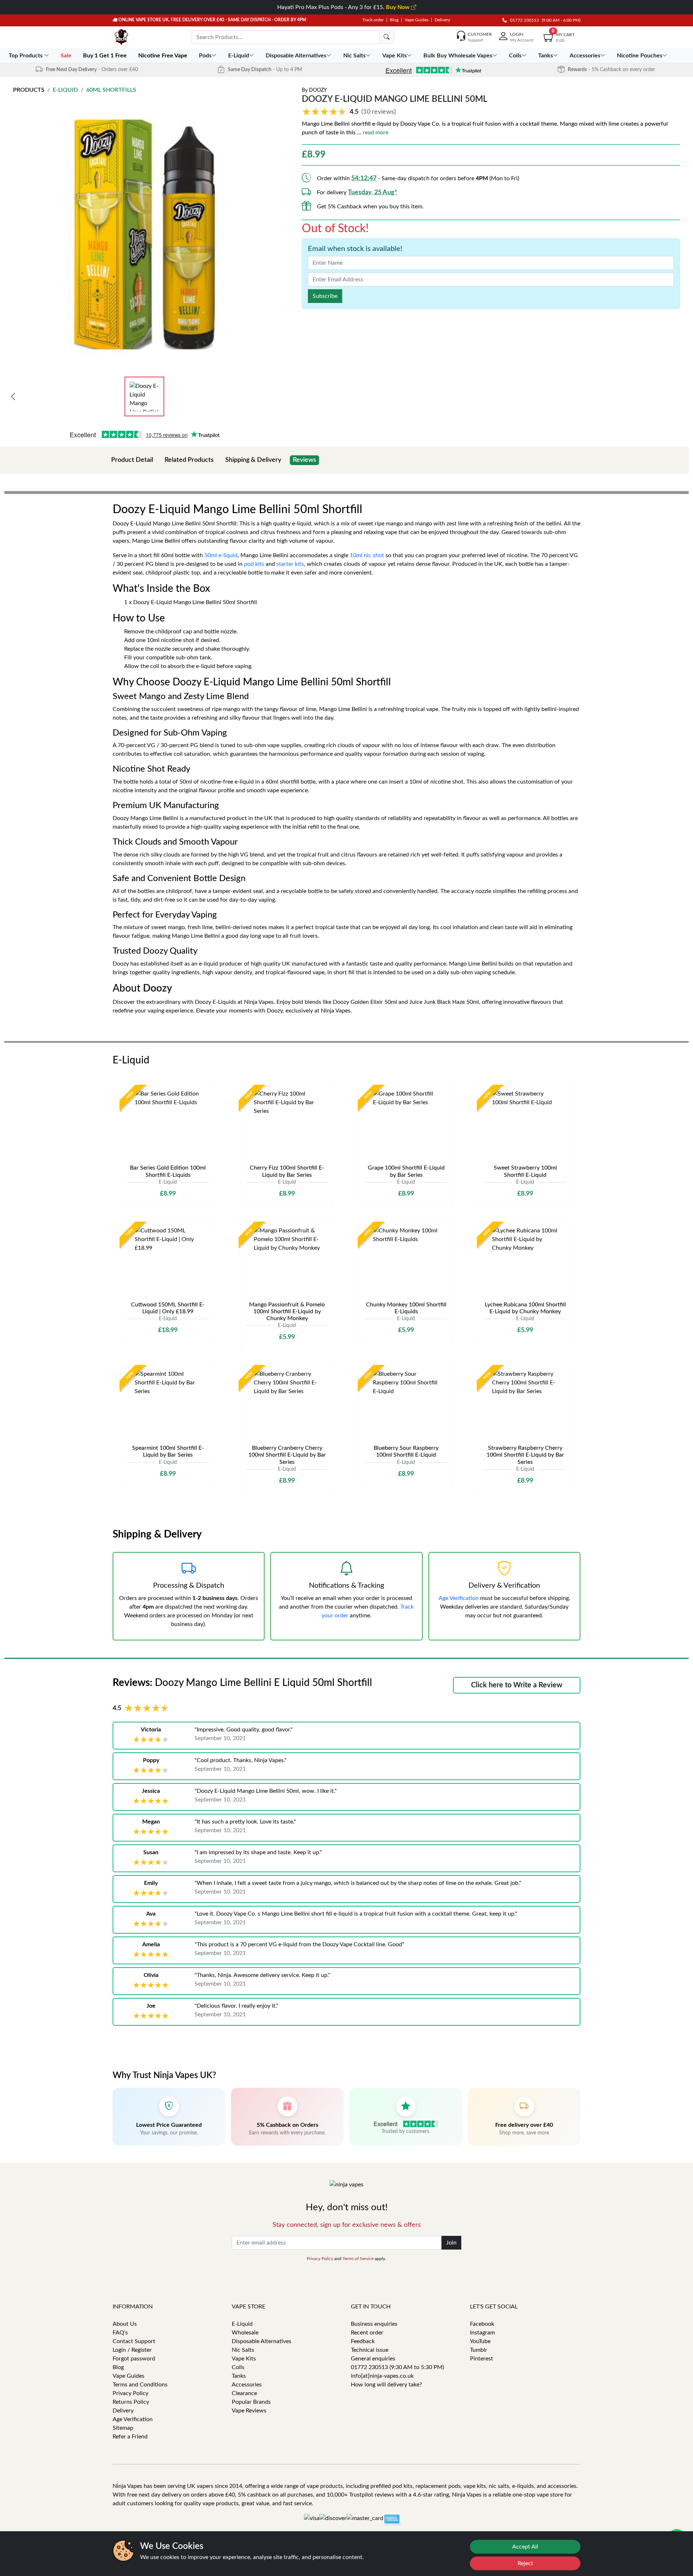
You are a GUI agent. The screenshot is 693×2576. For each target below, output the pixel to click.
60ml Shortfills (111, 90)
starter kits (290, 564)
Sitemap (123, 2428)
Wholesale (245, 2333)
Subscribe (325, 296)
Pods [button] (205, 56)
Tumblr (479, 2350)
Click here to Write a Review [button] (517, 1685)
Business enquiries (374, 2324)
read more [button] (376, 133)
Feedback (363, 2341)
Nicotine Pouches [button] (640, 56)
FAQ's (120, 2333)
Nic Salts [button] (354, 56)
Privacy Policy (320, 2259)
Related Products (189, 460)
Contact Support (134, 2341)
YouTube (480, 2341)
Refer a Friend (130, 2437)
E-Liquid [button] (239, 56)
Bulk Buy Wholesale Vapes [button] (458, 56)
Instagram (482, 2333)
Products (29, 90)
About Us (125, 2324)
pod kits (254, 564)
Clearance (244, 2393)
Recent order (367, 2333)
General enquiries (373, 2359)
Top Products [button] (26, 56)
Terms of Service (358, 2259)
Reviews (304, 460)
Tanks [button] (546, 56)
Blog (394, 20)
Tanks (239, 2376)
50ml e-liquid (221, 555)
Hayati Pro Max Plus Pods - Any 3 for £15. (344, 7)
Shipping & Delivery (253, 460)
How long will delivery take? (386, 2385)
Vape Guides (417, 20)
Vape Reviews (249, 2411)
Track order (373, 20)
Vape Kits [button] (395, 56)
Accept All (525, 2547)
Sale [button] (67, 56)
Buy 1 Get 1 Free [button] (106, 56)
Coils (238, 2367)
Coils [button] (515, 56)
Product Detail (132, 460)
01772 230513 (523, 20)
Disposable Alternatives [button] (296, 56)
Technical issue (370, 2350)
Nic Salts (243, 2350)
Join (451, 2243)
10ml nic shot (367, 555)
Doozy (318, 90)
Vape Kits (244, 2359)
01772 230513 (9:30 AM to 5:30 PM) (397, 2367)
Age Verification (459, 1598)
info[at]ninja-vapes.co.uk (382, 2376)
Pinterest (481, 2359)
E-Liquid (65, 90)
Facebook (482, 2324)
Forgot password (134, 2359)
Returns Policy (131, 2402)
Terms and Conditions (140, 2385)
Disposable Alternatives (261, 2341)
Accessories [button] (585, 56)
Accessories (247, 2385)
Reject (525, 2563)
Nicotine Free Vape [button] (164, 56)
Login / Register (132, 2350)
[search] (387, 37)
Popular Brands (251, 2402)
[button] (350, 112)
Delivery (442, 20)
